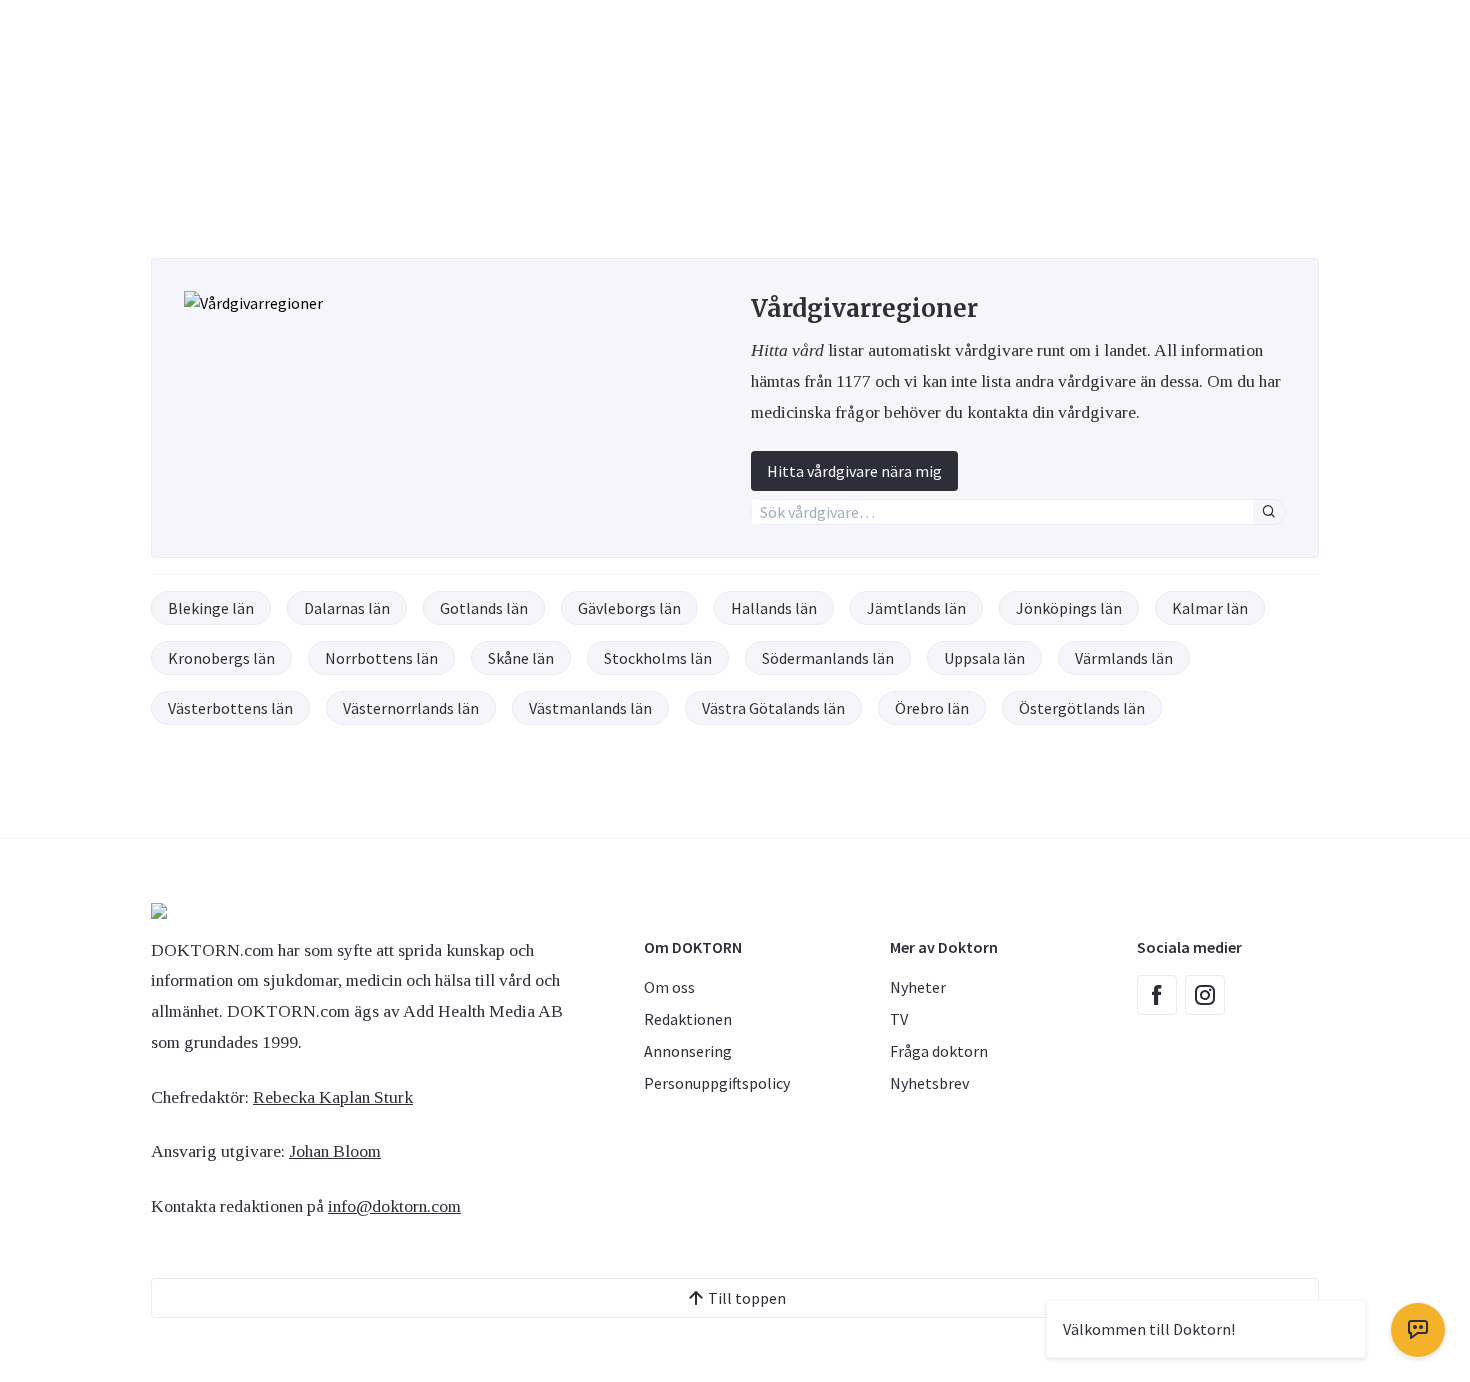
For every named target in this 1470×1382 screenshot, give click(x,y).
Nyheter (918, 987)
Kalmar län (1210, 608)
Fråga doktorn (939, 1051)
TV (899, 1019)
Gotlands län (484, 608)
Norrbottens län (381, 658)
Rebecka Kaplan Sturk (333, 1097)
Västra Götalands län (773, 708)
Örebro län (932, 708)
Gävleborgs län (629, 608)
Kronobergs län (221, 658)
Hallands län (774, 608)
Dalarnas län (347, 608)
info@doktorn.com (394, 1206)
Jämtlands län (916, 608)
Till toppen (747, 1298)
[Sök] (1269, 512)
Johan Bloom (335, 1151)
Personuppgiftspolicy (717, 1083)
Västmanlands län (590, 708)
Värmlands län (1124, 658)
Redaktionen (688, 1019)
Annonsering (688, 1051)
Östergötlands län (1082, 708)
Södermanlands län (828, 658)
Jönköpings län (1069, 608)
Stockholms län (658, 658)
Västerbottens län (230, 708)
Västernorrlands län (411, 708)
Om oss (669, 987)
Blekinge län (211, 608)
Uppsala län (984, 658)
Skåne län (521, 658)
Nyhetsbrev (929, 1083)
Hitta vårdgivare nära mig (854, 471)
